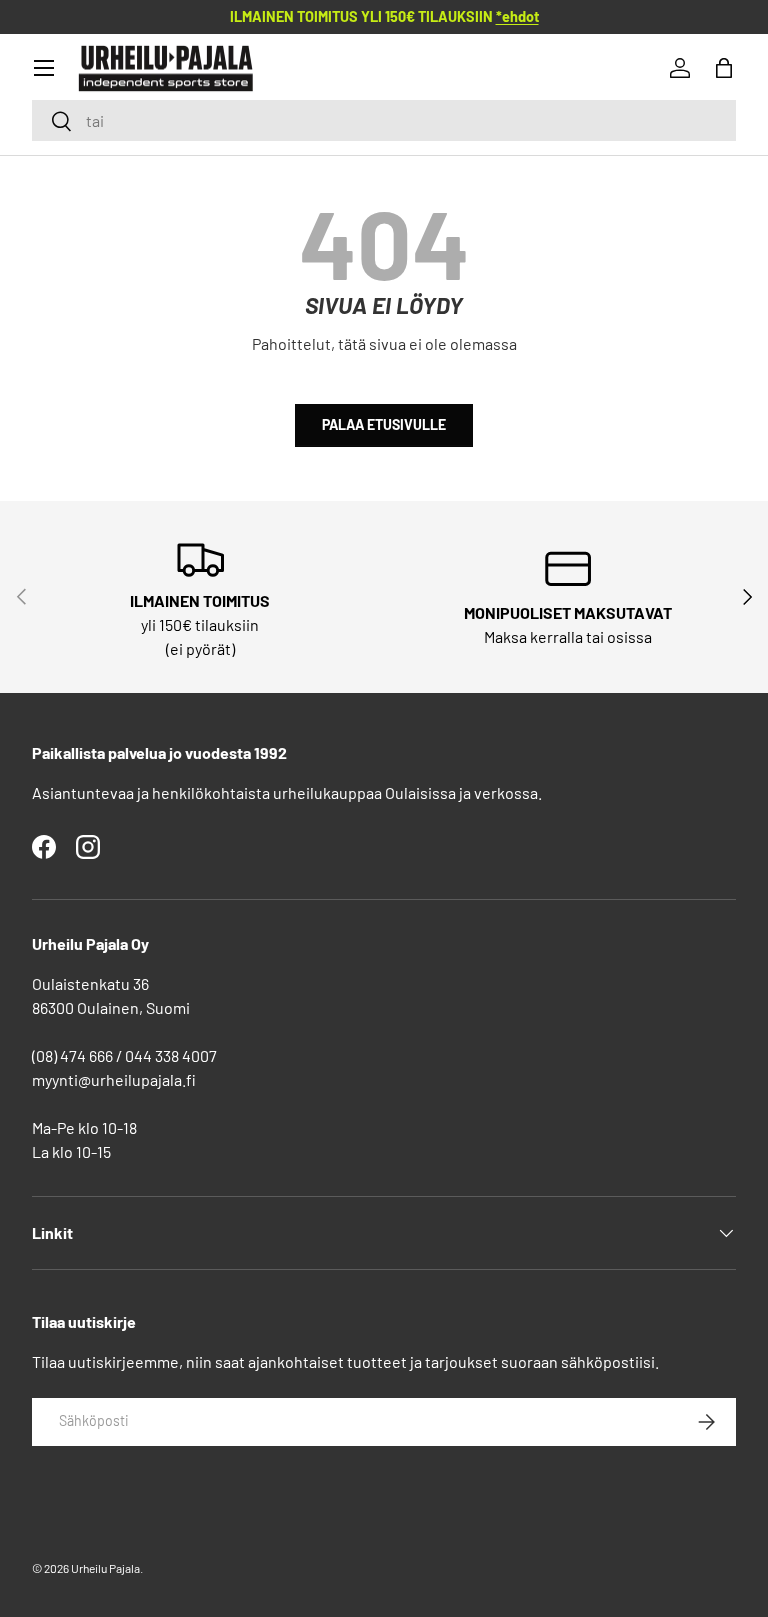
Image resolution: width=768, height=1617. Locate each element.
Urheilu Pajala (105, 1568)
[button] (724, 68)
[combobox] (384, 120)
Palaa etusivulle (384, 424)
